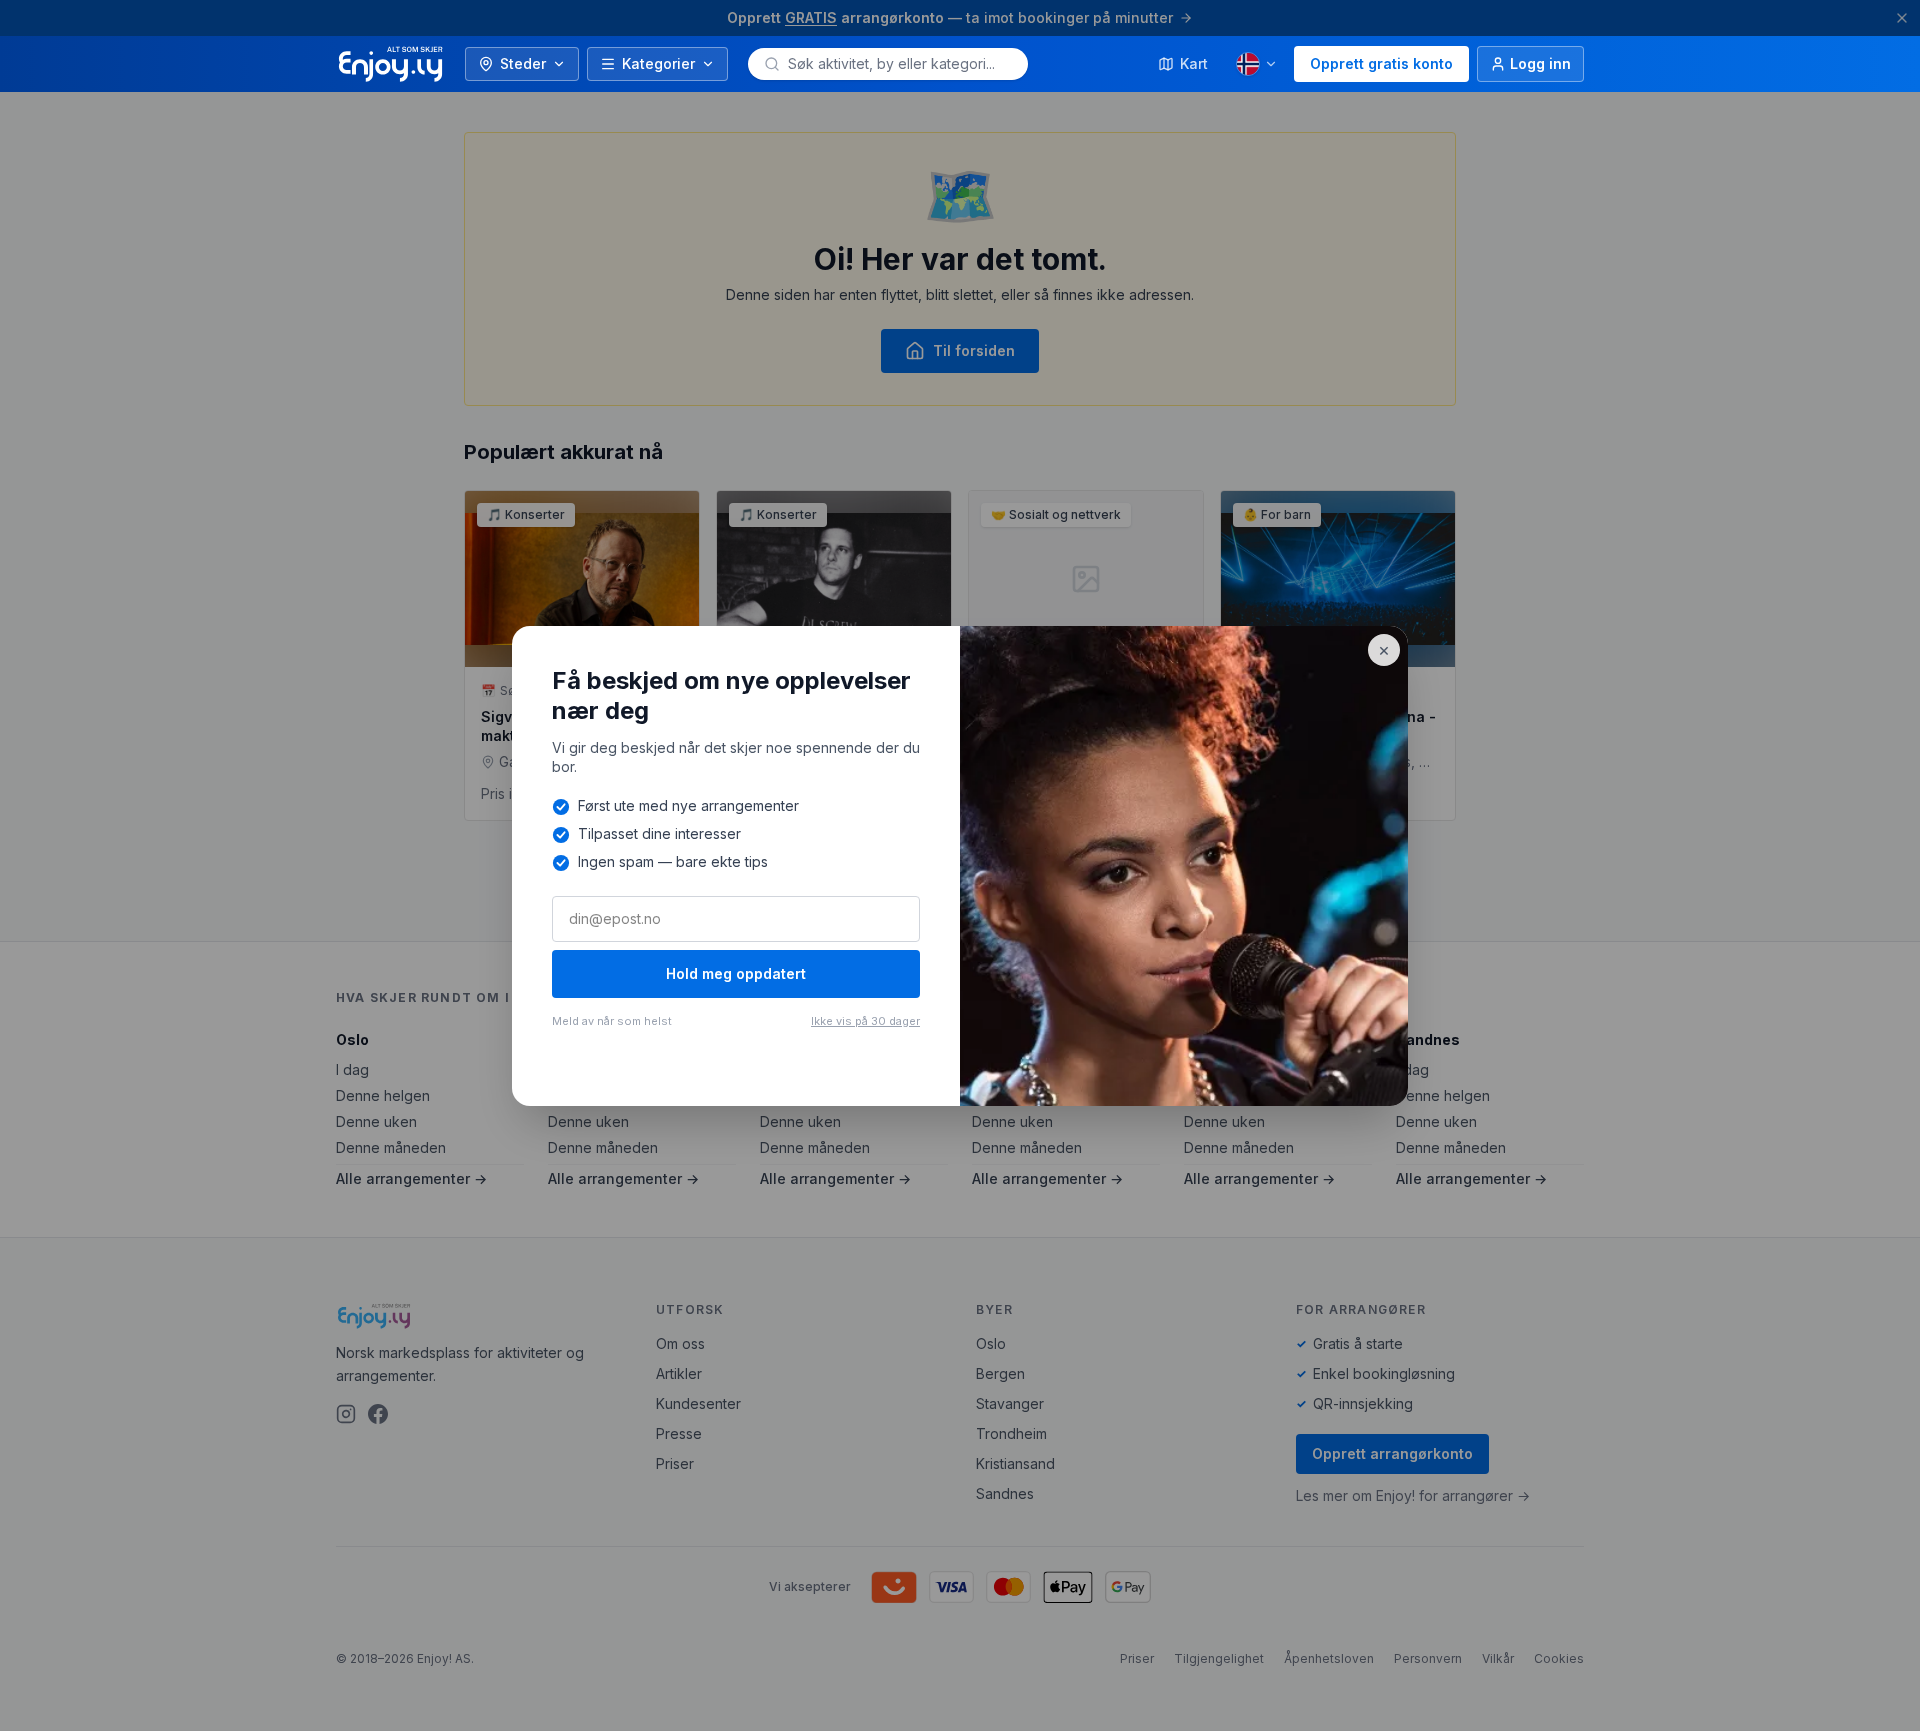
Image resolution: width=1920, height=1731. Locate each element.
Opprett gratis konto (1381, 63)
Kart (1194, 63)
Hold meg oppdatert (736, 973)
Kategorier (658, 63)
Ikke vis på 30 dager (865, 1021)
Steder (523, 63)
